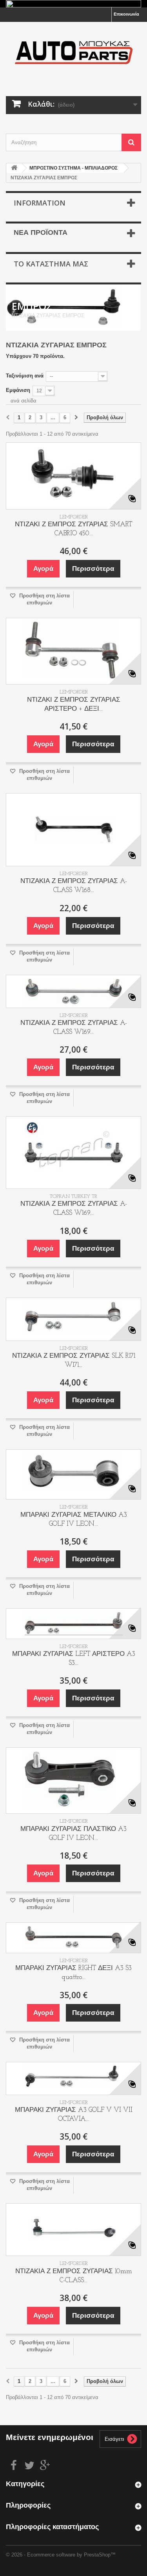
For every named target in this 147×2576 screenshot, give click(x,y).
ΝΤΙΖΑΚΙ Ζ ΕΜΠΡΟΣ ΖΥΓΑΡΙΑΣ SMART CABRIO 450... (73, 529)
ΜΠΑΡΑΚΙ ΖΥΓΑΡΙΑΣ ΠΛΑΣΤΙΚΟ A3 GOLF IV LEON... (73, 1834)
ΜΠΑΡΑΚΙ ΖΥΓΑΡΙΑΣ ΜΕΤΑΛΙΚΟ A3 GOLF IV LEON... (74, 1520)
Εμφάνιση (18, 390)
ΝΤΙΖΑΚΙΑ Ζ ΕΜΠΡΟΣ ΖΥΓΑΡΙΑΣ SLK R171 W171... (74, 1360)
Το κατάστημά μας (51, 264)
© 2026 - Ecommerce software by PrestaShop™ (61, 2555)
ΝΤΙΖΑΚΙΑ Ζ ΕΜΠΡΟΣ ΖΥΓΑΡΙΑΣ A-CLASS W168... (74, 886)
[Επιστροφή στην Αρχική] (14, 168)
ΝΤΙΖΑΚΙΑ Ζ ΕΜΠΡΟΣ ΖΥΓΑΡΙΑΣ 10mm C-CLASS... (74, 2276)
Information (40, 203)
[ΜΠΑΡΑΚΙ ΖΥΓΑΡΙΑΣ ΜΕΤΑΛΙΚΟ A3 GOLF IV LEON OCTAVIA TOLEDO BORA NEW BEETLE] (73, 1474)
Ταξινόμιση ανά (25, 376)
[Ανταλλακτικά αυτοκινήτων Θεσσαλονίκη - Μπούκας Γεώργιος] (73, 52)
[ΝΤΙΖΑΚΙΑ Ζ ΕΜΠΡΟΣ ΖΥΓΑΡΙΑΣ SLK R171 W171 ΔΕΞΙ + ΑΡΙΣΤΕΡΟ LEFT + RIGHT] (73, 1319)
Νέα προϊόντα (41, 233)
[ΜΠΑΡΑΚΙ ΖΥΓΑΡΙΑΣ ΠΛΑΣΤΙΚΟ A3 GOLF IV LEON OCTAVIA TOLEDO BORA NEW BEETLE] (73, 1780)
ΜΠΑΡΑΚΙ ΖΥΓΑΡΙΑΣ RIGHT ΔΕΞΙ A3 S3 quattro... (73, 1973)
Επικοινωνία (126, 14)
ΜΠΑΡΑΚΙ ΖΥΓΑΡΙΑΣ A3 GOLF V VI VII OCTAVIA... (74, 2115)
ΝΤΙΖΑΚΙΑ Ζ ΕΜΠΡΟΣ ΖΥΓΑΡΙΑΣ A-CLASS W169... (74, 1028)
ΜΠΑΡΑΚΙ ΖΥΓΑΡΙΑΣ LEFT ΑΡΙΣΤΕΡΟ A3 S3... (74, 1659)
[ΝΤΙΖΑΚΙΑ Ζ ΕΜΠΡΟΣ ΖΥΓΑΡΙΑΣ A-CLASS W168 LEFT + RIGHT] (73, 830)
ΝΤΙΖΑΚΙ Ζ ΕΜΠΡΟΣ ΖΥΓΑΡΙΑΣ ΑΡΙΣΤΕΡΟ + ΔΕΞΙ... (74, 704)
